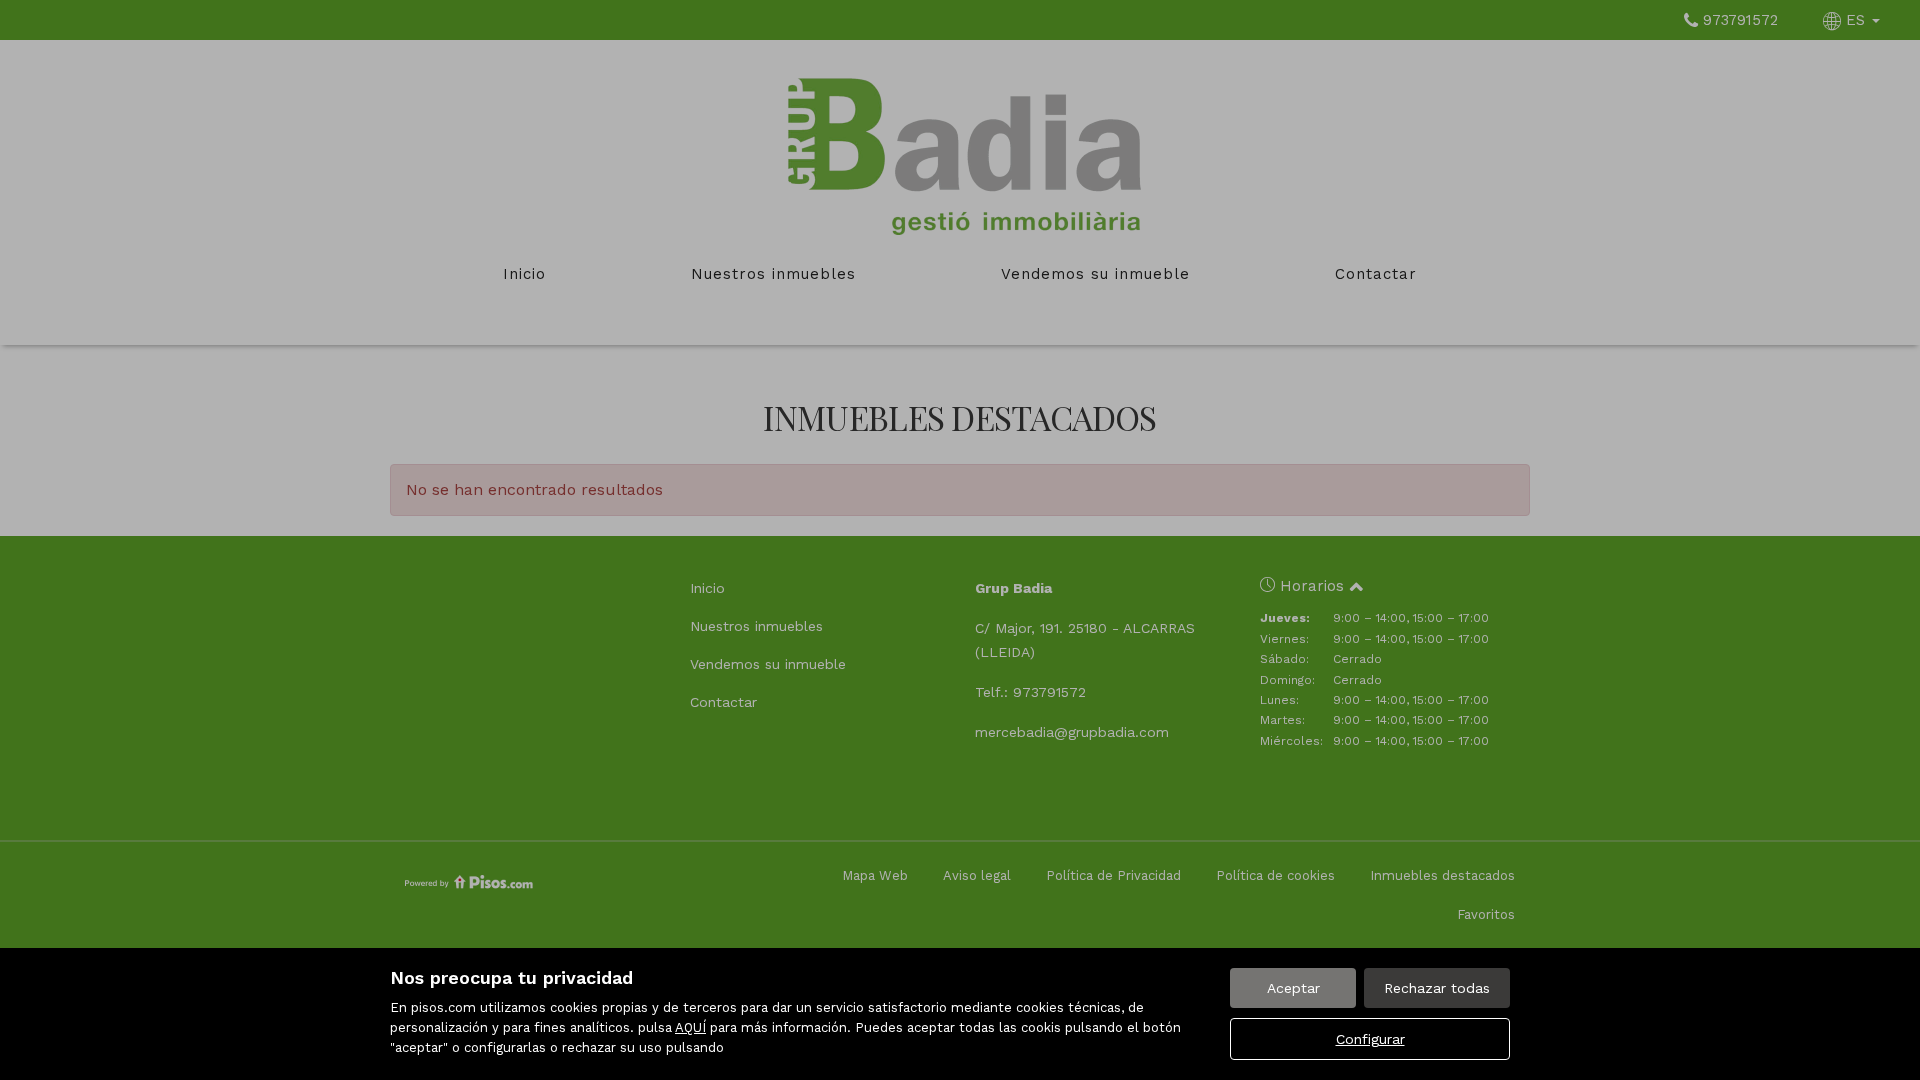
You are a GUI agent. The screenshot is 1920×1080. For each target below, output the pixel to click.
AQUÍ (690, 1027)
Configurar (1370, 1039)
